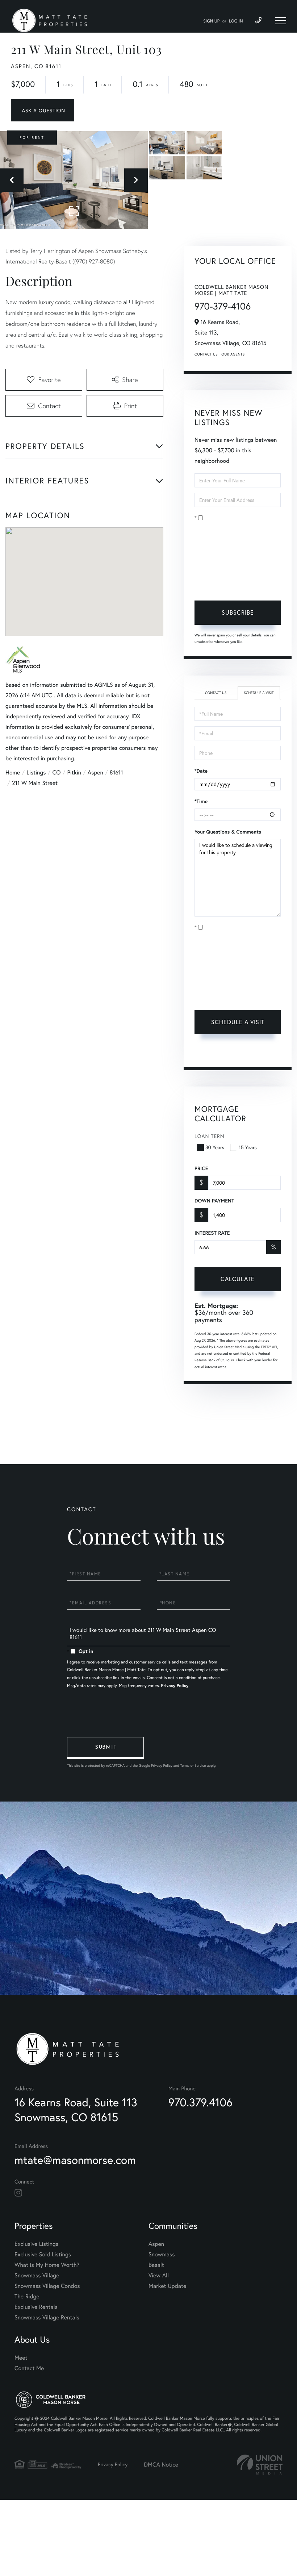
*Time (201, 801)
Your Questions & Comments (228, 832)
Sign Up (211, 21)
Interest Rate (212, 1233)
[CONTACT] (43, 110)
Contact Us (206, 354)
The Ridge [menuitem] (27, 2296)
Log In (236, 21)
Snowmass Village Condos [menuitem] (47, 2286)
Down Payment (214, 1201)
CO (57, 772)
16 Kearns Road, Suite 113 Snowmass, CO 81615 (76, 2110)
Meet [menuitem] (21, 2358)
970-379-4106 (223, 306)
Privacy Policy (221, 584)
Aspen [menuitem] (156, 2244)
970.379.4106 (200, 2102)
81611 (116, 772)
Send (105, 1748)
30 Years (215, 1147)
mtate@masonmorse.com (75, 2160)
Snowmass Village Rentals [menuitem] (47, 2317)
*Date (201, 771)
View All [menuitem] (159, 2275)
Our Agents (233, 354)
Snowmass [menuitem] (162, 2254)
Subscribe (238, 612)
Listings (36, 772)
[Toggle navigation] (281, 21)
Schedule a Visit (259, 693)
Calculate (238, 1279)
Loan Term (210, 1136)
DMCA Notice (161, 2465)
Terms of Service (236, 1053)
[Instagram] (18, 2193)
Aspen (95, 772)
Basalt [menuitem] (156, 2265)
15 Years (248, 1147)
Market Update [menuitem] (167, 2286)
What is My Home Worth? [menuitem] (47, 2265)
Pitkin (74, 772)
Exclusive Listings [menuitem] (36, 2244)
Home (13, 772)
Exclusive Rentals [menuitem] (36, 2307)
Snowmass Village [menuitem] (37, 2275)
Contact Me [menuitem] (29, 2368)
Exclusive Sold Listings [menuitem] (43, 2254)
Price (201, 1168)
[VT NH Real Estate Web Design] (260, 2465)
